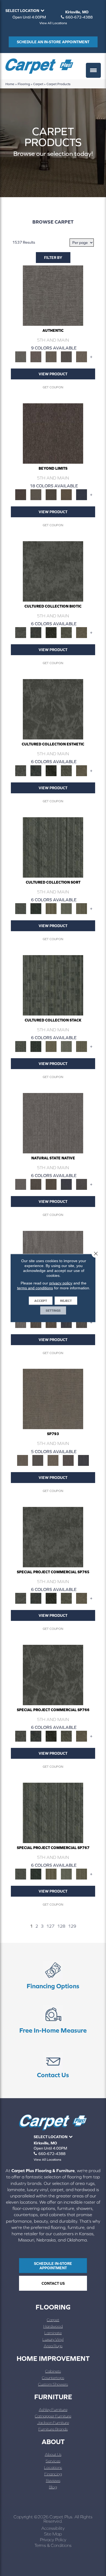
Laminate (53, 2333)
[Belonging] (53, 1123)
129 (72, 1926)
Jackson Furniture (53, 2422)
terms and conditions (35, 1288)
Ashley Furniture (53, 2409)
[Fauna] (66, 494)
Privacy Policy (53, 2540)
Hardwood (53, 2326)
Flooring (24, 84)
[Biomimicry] (53, 571)
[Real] (82, 356)
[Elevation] (51, 494)
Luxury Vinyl (53, 2339)
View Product (53, 374)
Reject (66, 1301)
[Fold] (51, 908)
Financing (53, 2474)
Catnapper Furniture (53, 2416)
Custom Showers (53, 2384)
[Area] (53, 433)
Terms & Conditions (53, 2545)
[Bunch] (36, 908)
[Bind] (53, 847)
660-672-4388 (79, 17)
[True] (83, 1460)
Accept (41, 1301)
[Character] (36, 632)
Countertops (53, 2378)
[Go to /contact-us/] (53, 2065)
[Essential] (36, 1184)
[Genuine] (51, 356)
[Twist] (82, 908)
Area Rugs (53, 2346)
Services (53, 2461)
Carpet (38, 84)
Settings (53, 1311)
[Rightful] (68, 1460)
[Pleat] (66, 908)
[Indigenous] (51, 1184)
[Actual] (53, 295)
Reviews (53, 2480)
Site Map (53, 2534)
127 (50, 1926)
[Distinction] (82, 632)
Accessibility (53, 2528)
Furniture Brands (53, 2429)
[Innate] (66, 1184)
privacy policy (61, 1283)
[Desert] (36, 494)
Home (10, 84)
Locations (53, 2467)
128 (61, 1926)
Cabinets (53, 2371)
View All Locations (53, 23)
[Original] (82, 1184)
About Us (53, 2454)
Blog (53, 2487)
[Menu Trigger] (93, 70)
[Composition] (66, 632)
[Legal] (66, 356)
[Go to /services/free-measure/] (53, 2020)
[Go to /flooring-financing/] (53, 1976)
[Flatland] (82, 494)
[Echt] (36, 356)
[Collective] (51, 632)
